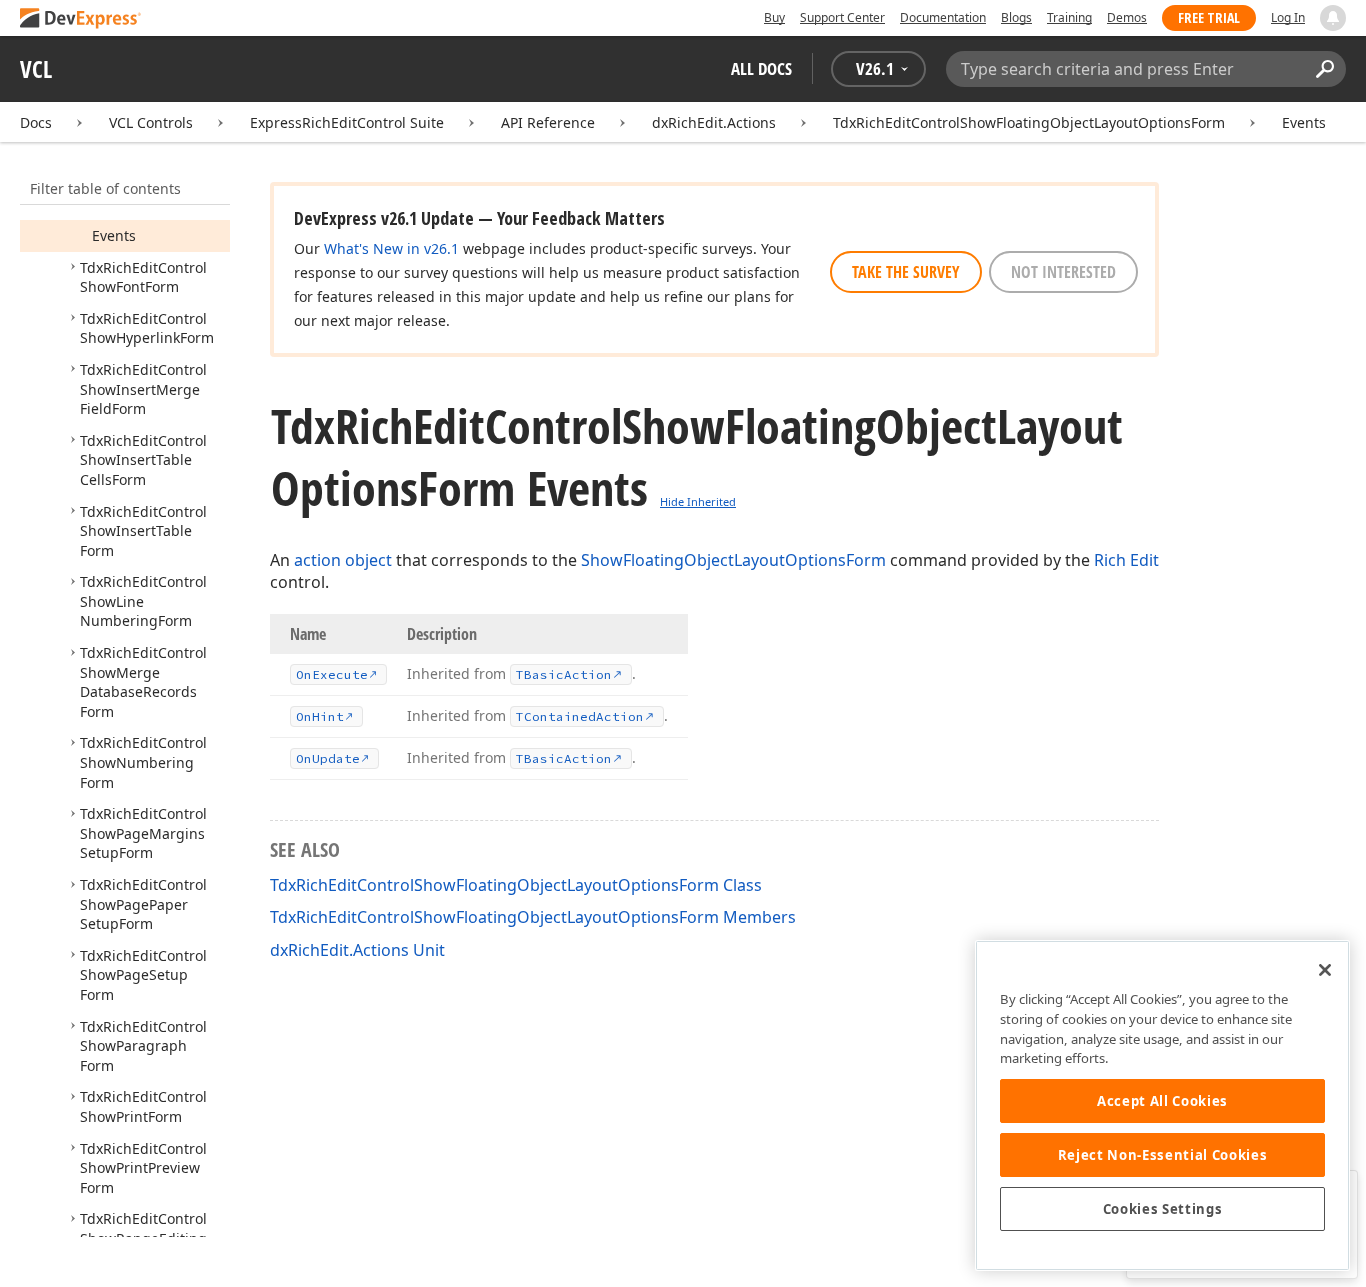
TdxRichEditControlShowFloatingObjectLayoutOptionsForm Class (516, 885)
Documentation (943, 17)
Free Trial (1209, 17)
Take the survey (906, 272)
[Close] (1325, 970)
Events (1304, 122)
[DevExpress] (81, 19)
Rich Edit (1126, 560)
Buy (774, 17)
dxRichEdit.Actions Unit (357, 950)
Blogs (1016, 17)
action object (343, 560)
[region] (1162, 1105)
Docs (36, 122)
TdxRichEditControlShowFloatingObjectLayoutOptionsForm (1029, 122)
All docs (761, 68)
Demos (1127, 17)
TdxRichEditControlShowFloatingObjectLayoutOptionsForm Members (533, 917)
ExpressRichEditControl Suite (347, 122)
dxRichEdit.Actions (714, 122)
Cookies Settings (1163, 1209)
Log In (1288, 17)
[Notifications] (1333, 18)
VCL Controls (151, 122)
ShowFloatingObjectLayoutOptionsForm (733, 560)
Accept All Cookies (1162, 1101)
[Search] (1324, 69)
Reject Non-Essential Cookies (1162, 1155)
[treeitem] (114, 235)
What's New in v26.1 (391, 248)
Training (1069, 17)
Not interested (1063, 272)
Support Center (842, 17)
